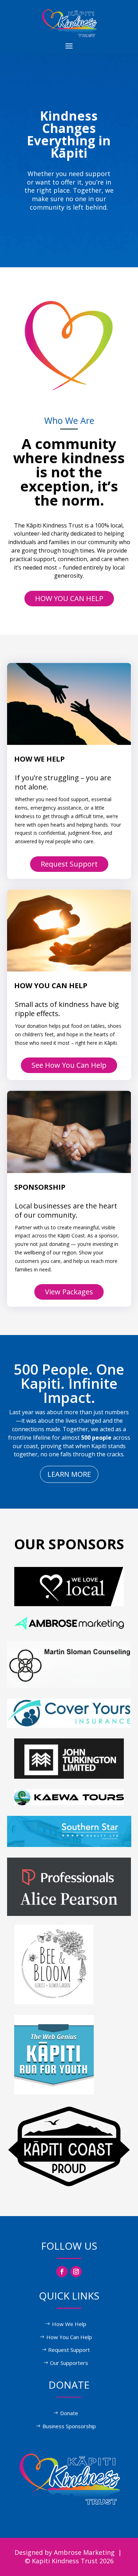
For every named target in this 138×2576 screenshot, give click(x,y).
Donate (69, 2413)
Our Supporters (69, 2363)
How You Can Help (69, 2337)
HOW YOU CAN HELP (69, 598)
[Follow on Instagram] (76, 2272)
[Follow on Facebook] (62, 2272)
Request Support (69, 864)
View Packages (69, 1292)
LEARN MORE (69, 1474)
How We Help (69, 2324)
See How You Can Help (69, 1065)
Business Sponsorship (69, 2426)
